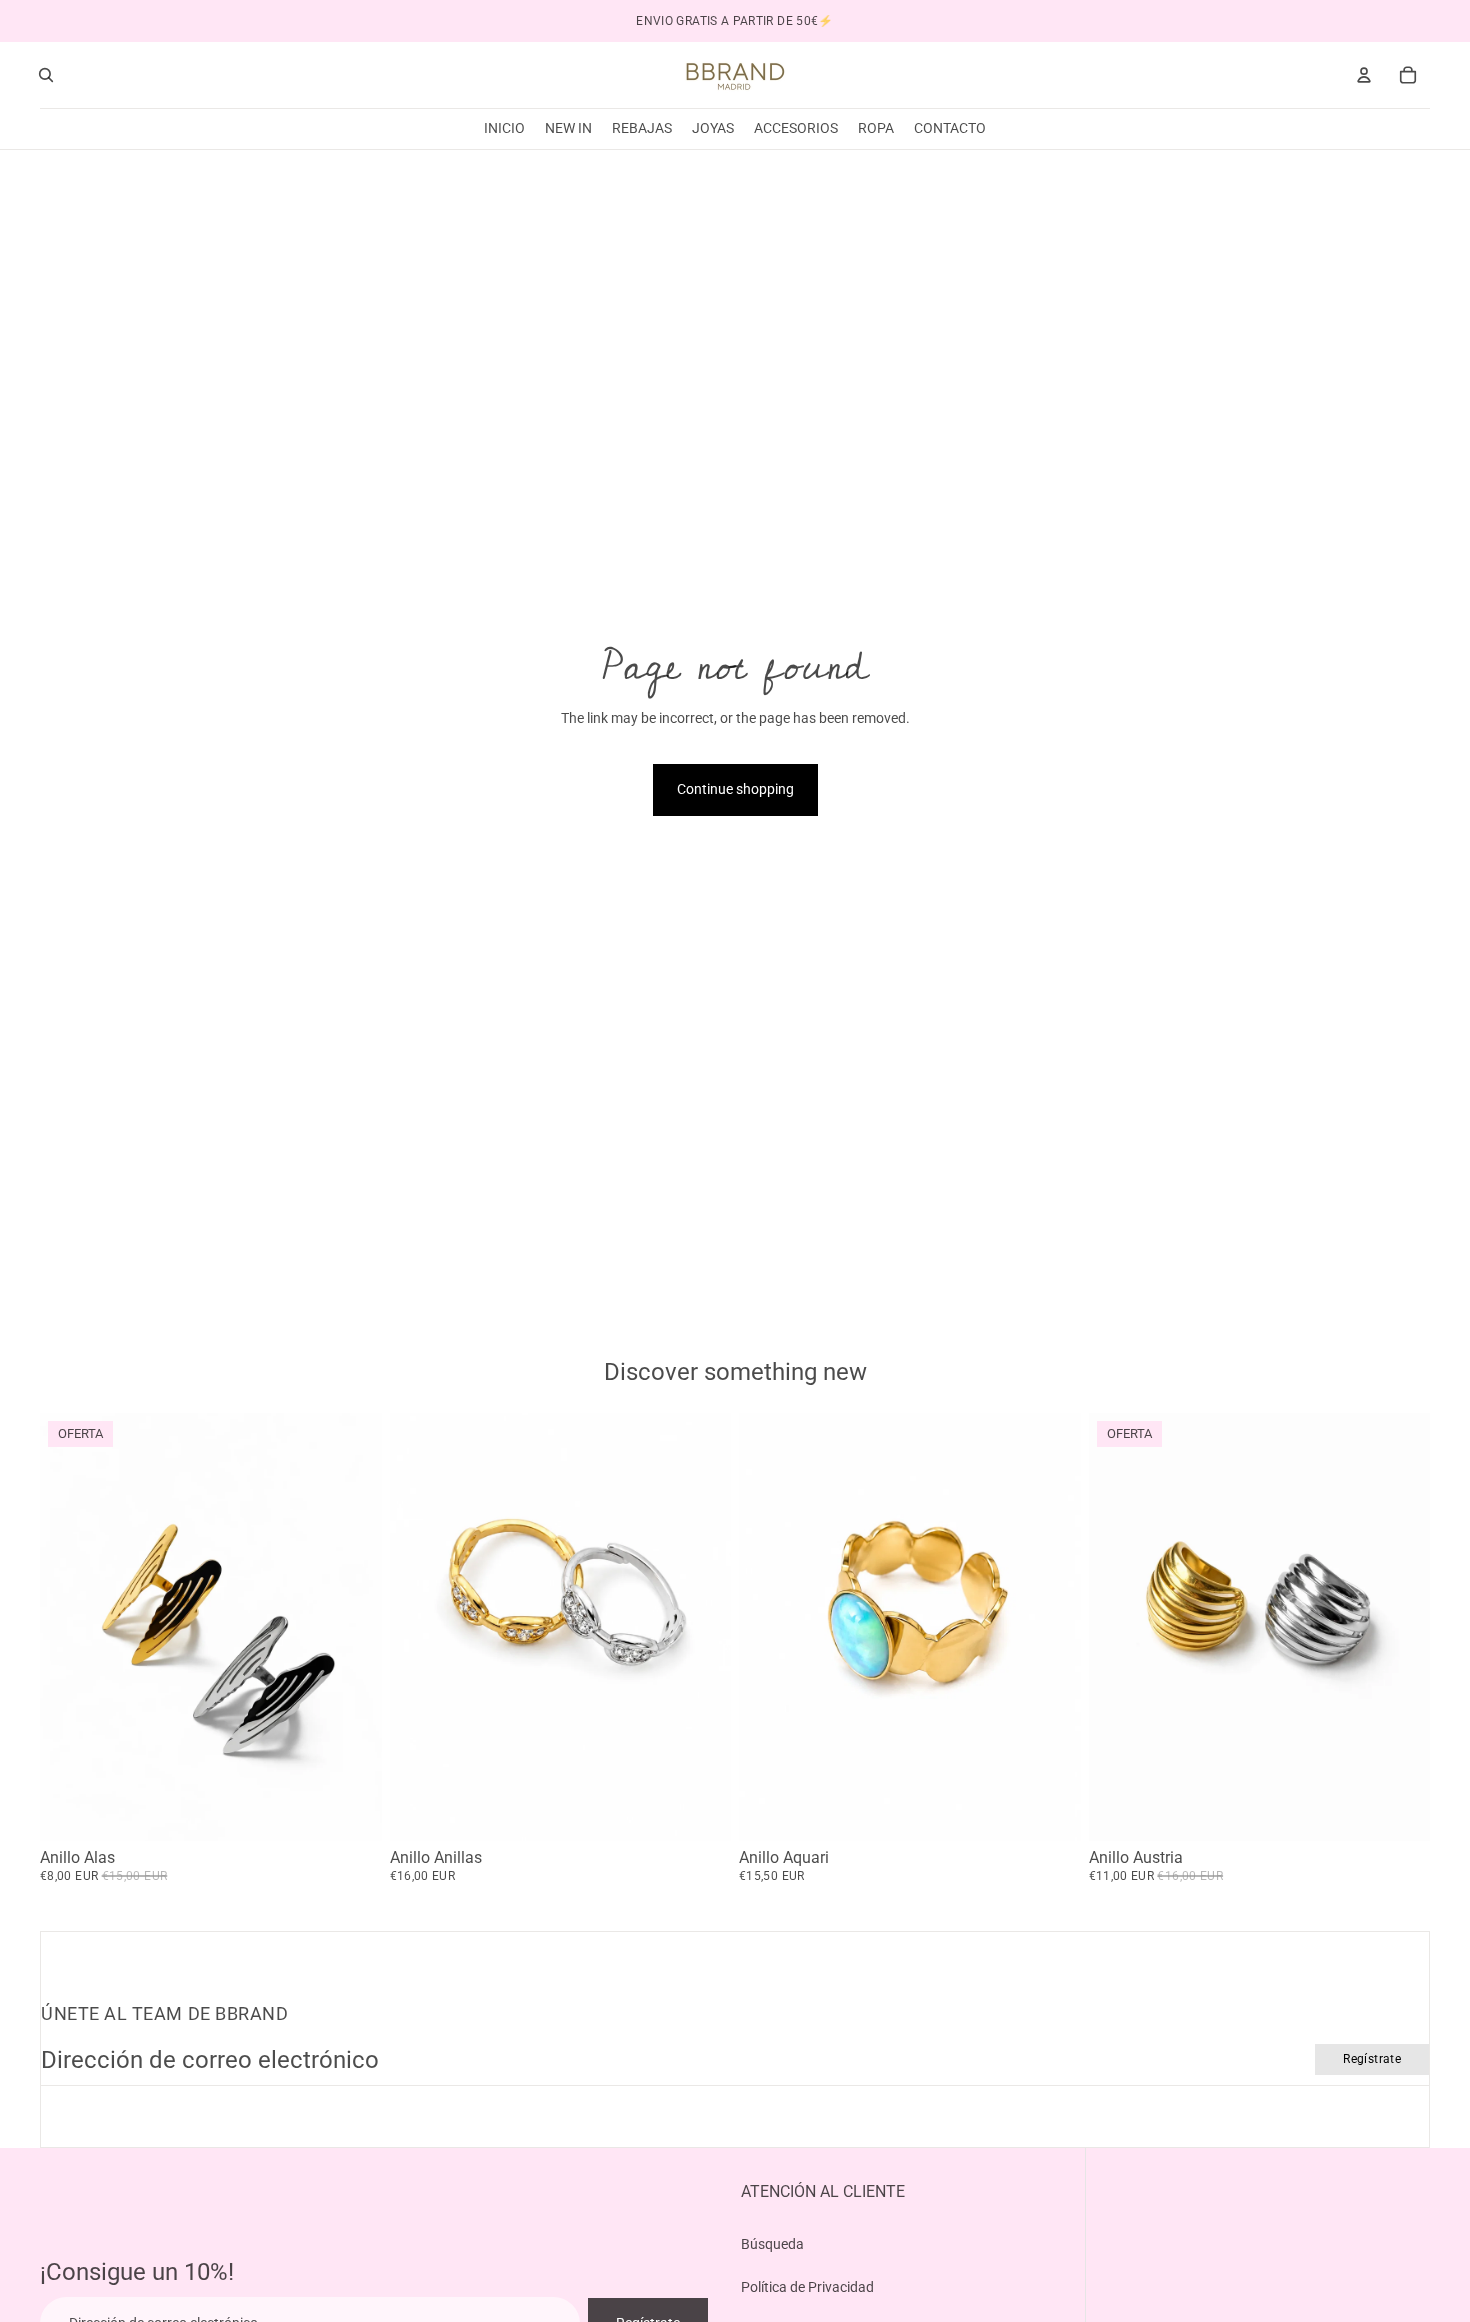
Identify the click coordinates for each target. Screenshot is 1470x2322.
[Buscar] (46, 75)
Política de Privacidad (807, 2286)
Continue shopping (735, 789)
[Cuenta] (1364, 75)
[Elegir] (351, 1810)
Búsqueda (772, 2244)
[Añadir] (1050, 1810)
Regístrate (1372, 2059)
